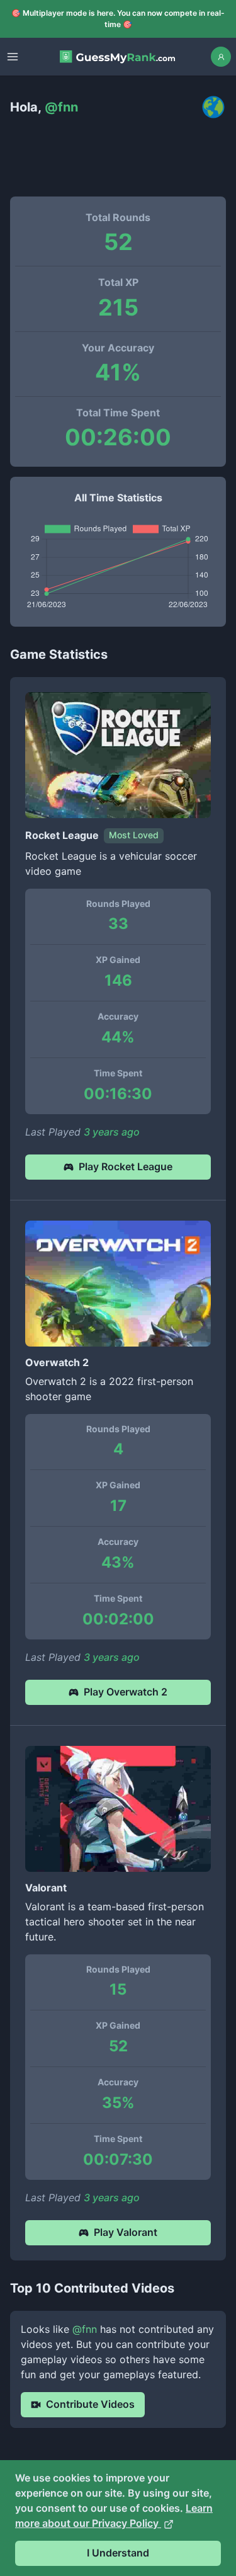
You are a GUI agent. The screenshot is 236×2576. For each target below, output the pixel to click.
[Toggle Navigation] (13, 57)
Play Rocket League (126, 1166)
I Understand (118, 2553)
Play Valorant (126, 2232)
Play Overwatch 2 (126, 1692)
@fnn (85, 2329)
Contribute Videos (90, 2404)
